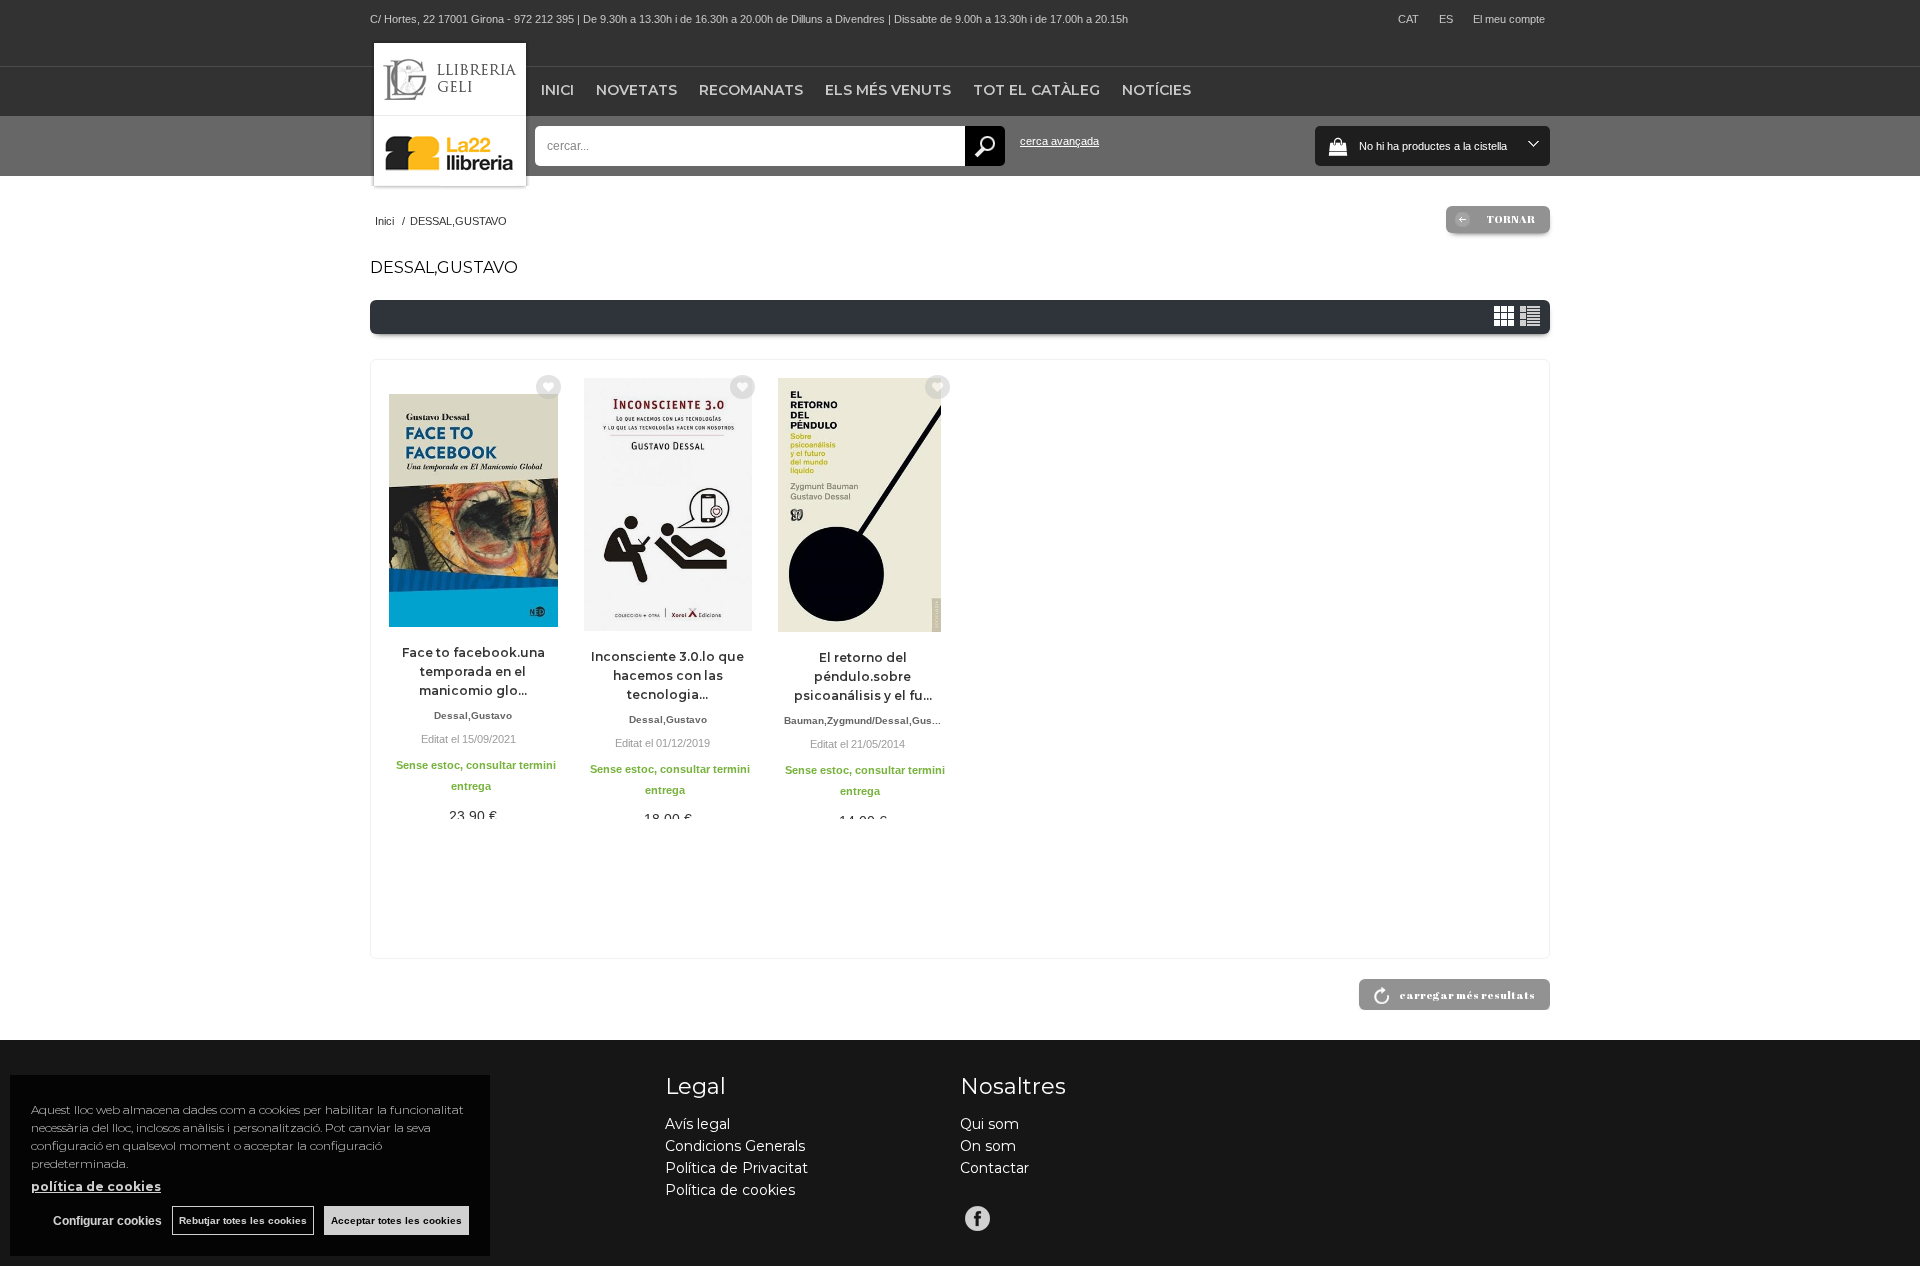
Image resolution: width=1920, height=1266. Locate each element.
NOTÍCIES (1156, 90)
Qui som (989, 1124)
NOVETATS (636, 90)
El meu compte (1509, 19)
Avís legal (697, 1124)
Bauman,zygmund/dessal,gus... (862, 720)
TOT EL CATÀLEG (1036, 90)
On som (988, 1146)
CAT (1408, 19)
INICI (557, 90)
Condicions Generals (735, 1146)
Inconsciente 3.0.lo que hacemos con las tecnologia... (667, 675)
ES (1446, 19)
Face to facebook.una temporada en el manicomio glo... (473, 671)
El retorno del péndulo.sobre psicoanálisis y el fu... (863, 676)
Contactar (994, 1168)
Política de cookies (730, 1190)
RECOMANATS (751, 90)
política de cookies (96, 1186)
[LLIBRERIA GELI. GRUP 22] (450, 181)
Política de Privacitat (736, 1168)
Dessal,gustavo (473, 715)
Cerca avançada (1059, 141)
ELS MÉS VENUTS (888, 90)
